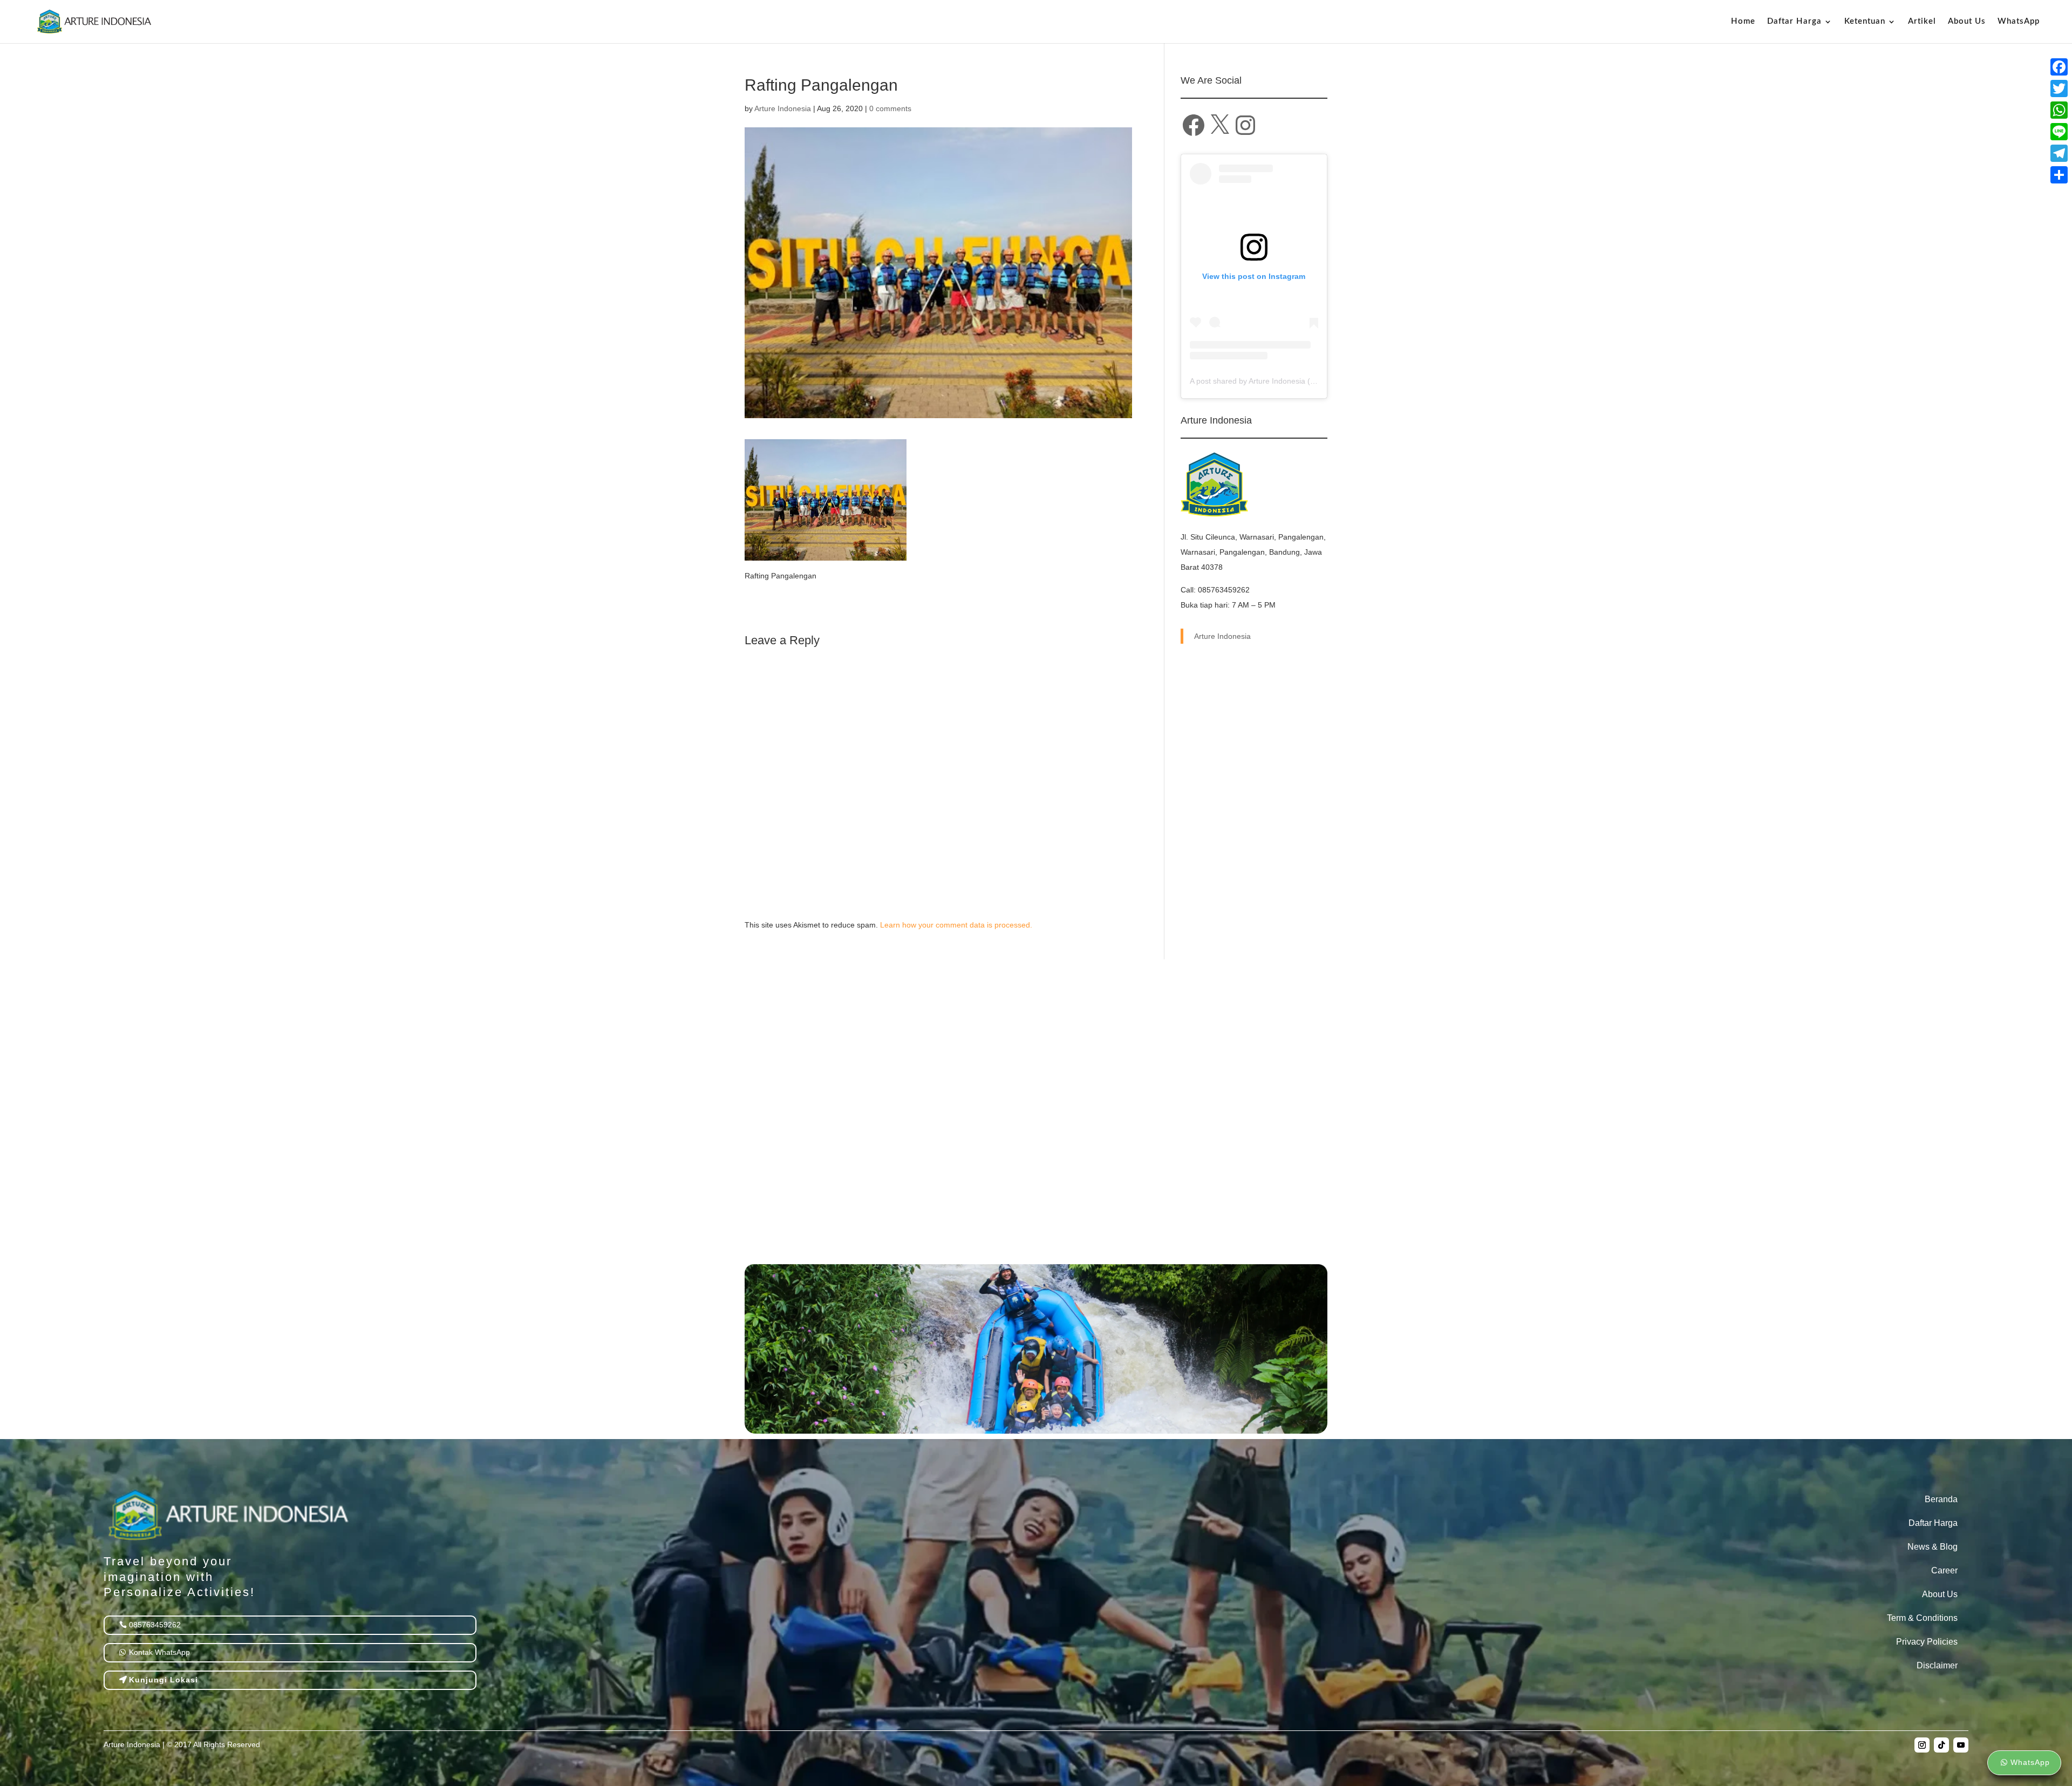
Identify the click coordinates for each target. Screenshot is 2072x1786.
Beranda (1941, 1499)
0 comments (890, 108)
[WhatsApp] (2059, 110)
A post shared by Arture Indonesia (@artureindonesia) (1282, 381)
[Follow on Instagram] (1922, 1745)
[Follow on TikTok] (1941, 1745)
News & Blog (1933, 1547)
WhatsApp (2019, 22)
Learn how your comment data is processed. (956, 925)
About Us (1967, 22)
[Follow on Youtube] (1961, 1745)
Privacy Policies (1927, 1642)
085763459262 (155, 1625)
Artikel (1922, 22)
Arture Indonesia (783, 108)
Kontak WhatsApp (159, 1652)
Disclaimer (1937, 1665)
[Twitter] (2059, 88)
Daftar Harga (1933, 1523)
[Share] (2059, 175)
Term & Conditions (1922, 1618)
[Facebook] (2059, 67)
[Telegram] (2059, 153)
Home (1743, 22)
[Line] (2059, 132)
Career (1944, 1570)
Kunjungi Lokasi (163, 1680)
